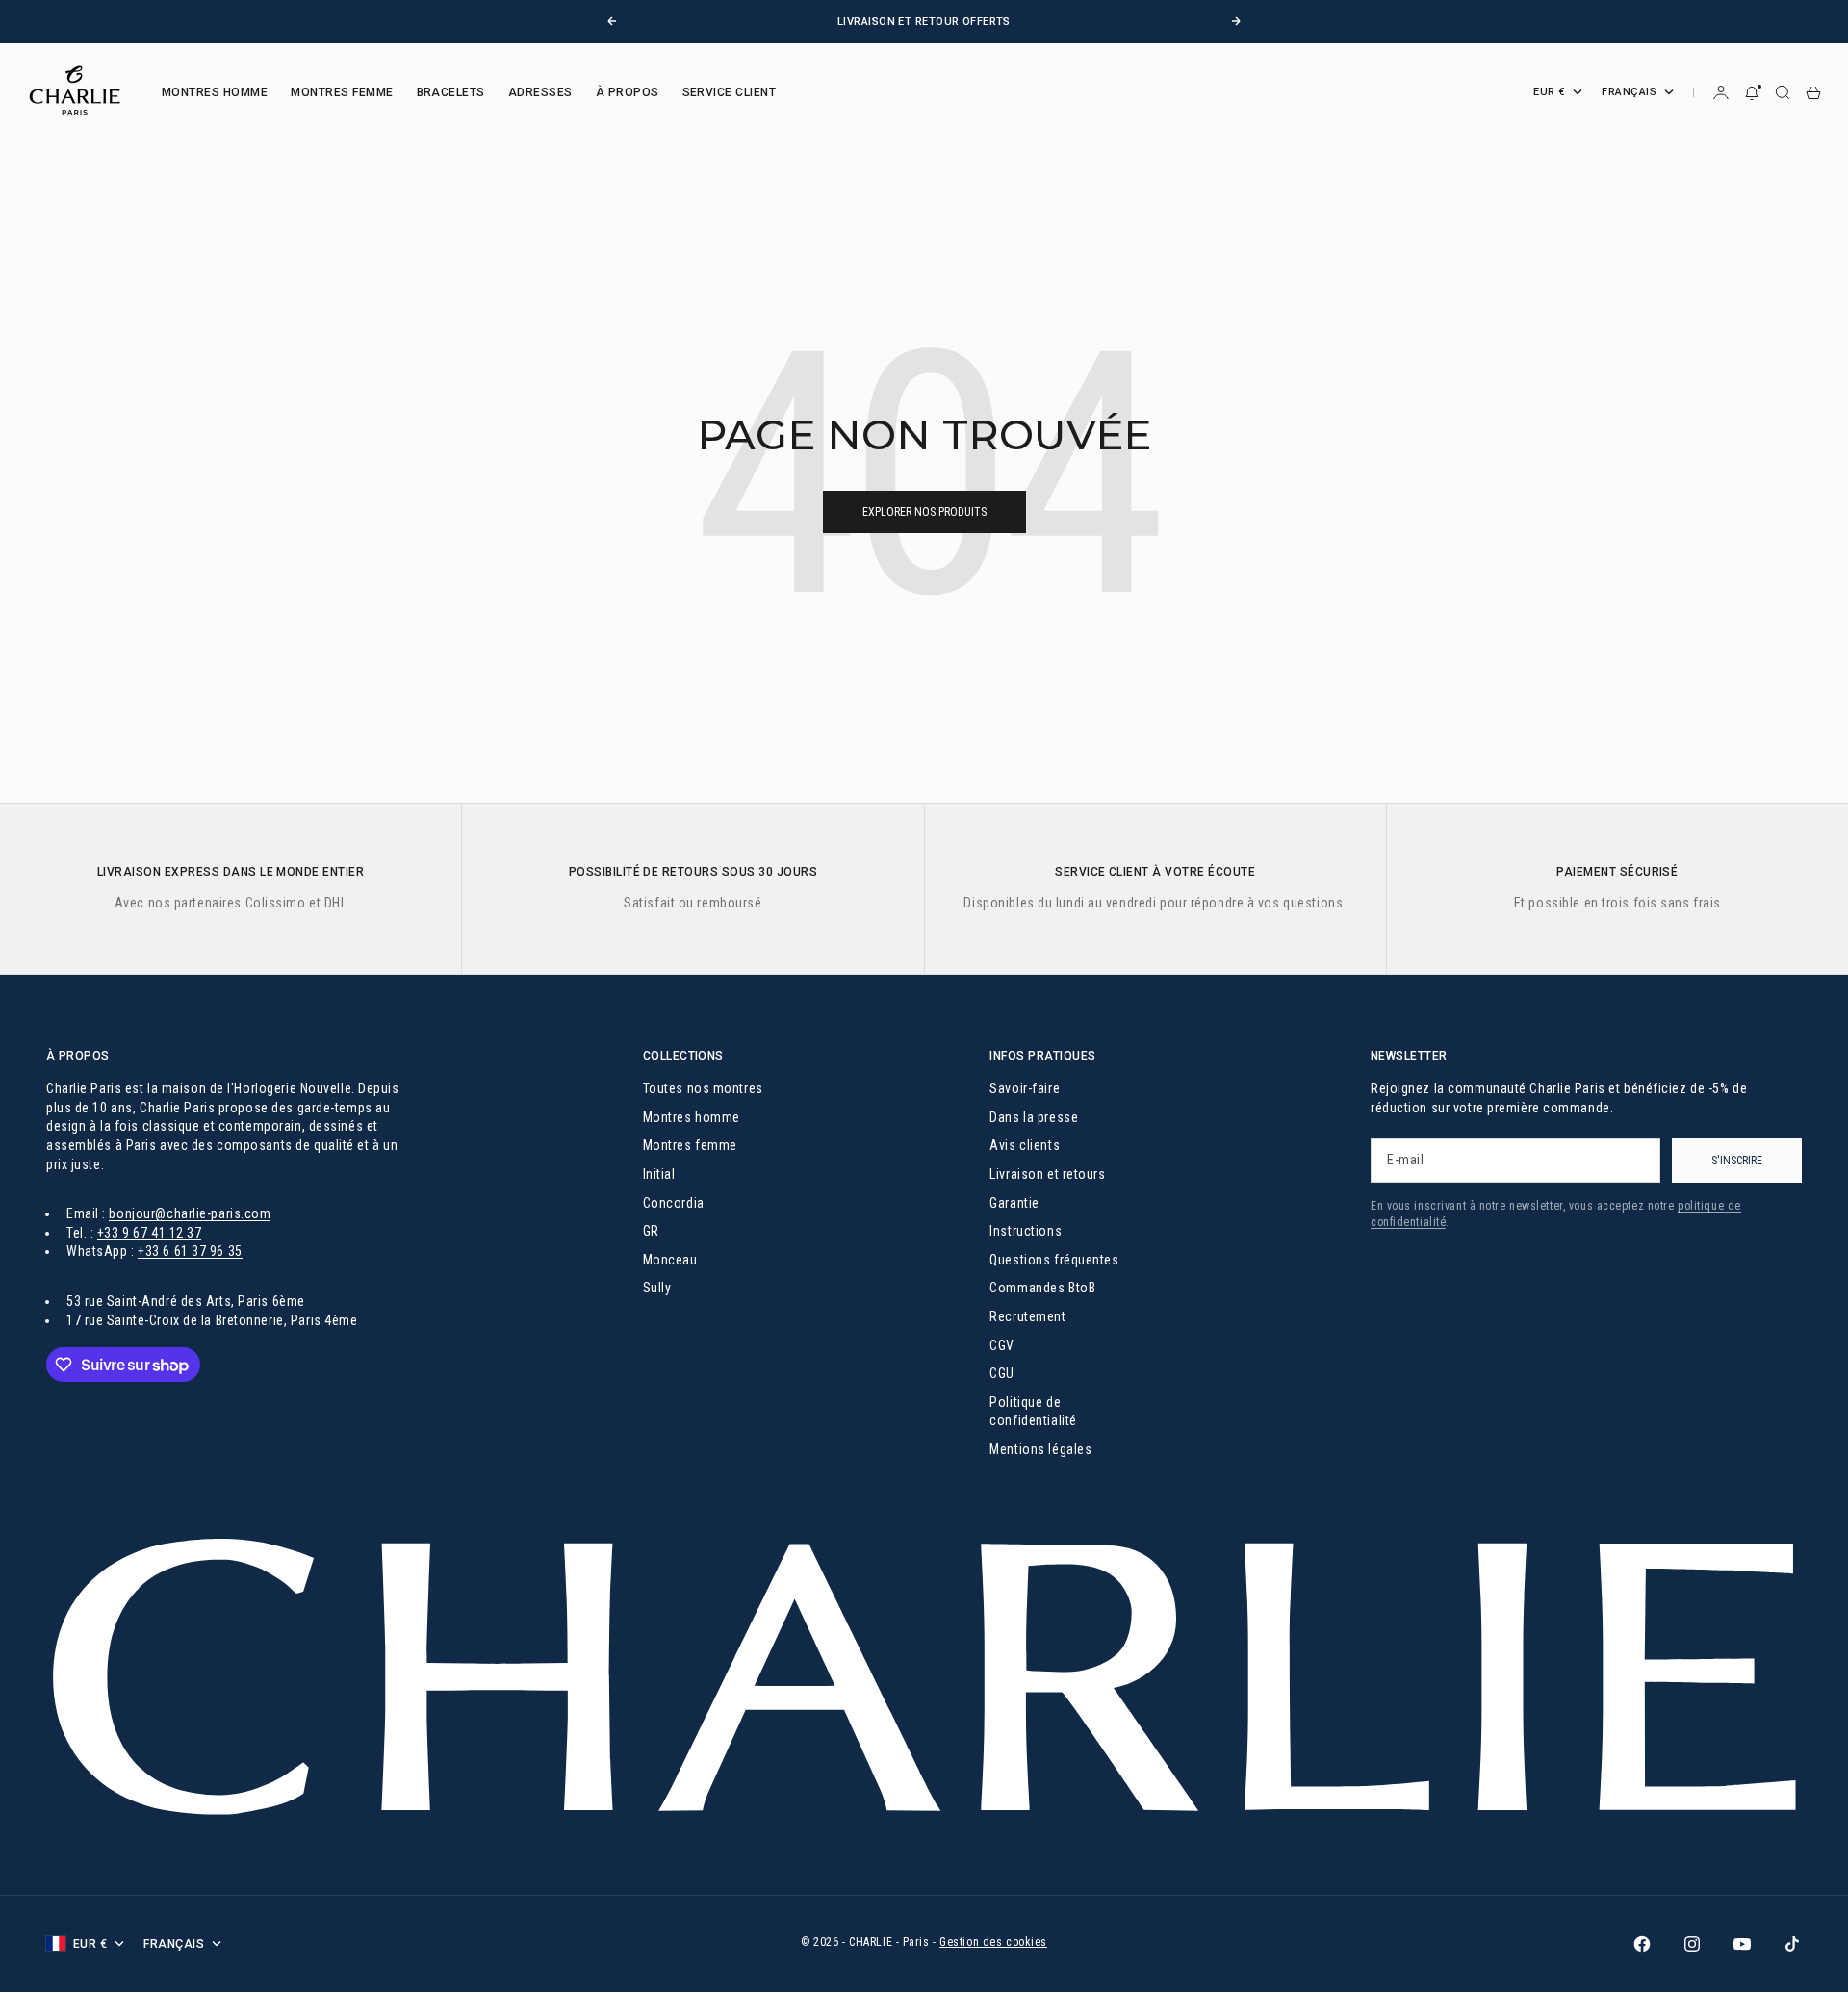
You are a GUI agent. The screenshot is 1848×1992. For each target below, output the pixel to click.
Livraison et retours (1047, 1174)
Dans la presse (1034, 1117)
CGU (1002, 1373)
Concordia (674, 1203)
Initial (659, 1174)
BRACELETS (451, 92)
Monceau (670, 1260)
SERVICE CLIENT (730, 92)
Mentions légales (1040, 1449)
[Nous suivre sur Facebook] (1642, 1944)
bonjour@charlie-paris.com (190, 1213)
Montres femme (690, 1145)
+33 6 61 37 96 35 (190, 1251)
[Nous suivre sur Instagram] (1692, 1944)
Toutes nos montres (703, 1088)
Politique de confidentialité (1033, 1412)
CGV (1002, 1345)
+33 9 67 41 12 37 (150, 1233)
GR (651, 1231)
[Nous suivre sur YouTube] (1742, 1944)
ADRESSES (540, 92)
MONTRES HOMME (215, 92)
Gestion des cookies (993, 1942)
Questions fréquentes (1054, 1260)
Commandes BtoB (1042, 1288)
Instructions (1026, 1231)
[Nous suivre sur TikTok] (1792, 1944)
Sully (657, 1288)
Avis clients (1025, 1145)
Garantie (1014, 1203)
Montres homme (692, 1117)
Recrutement (1027, 1316)
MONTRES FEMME (342, 92)
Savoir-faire (1025, 1088)
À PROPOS (628, 92)
